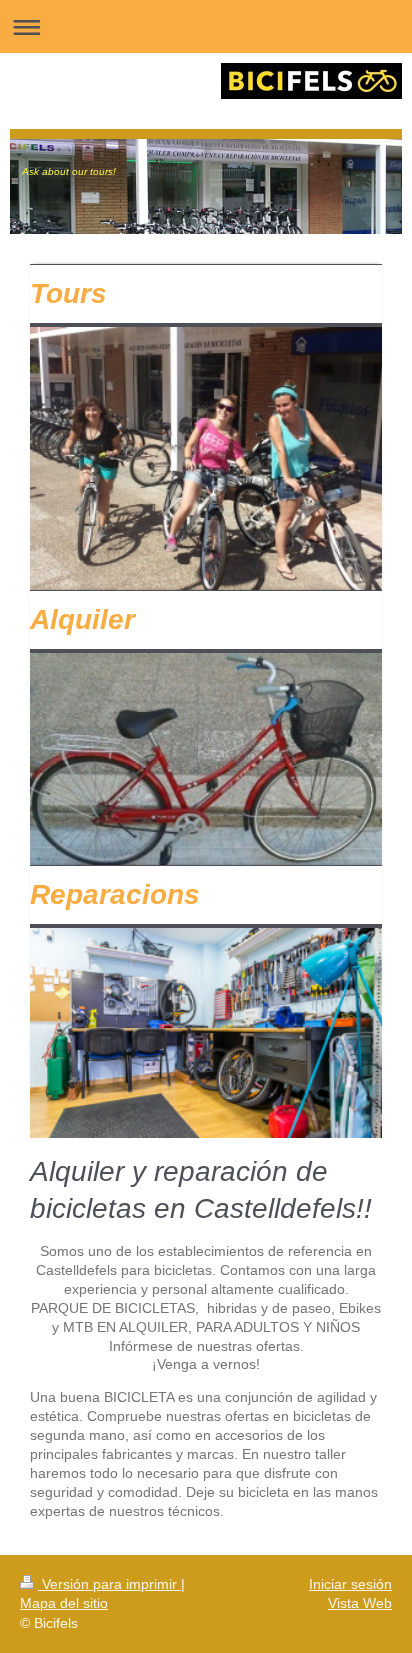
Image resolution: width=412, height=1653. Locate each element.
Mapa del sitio (64, 1603)
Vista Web (360, 1603)
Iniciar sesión (350, 1584)
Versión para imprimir (109, 1584)
